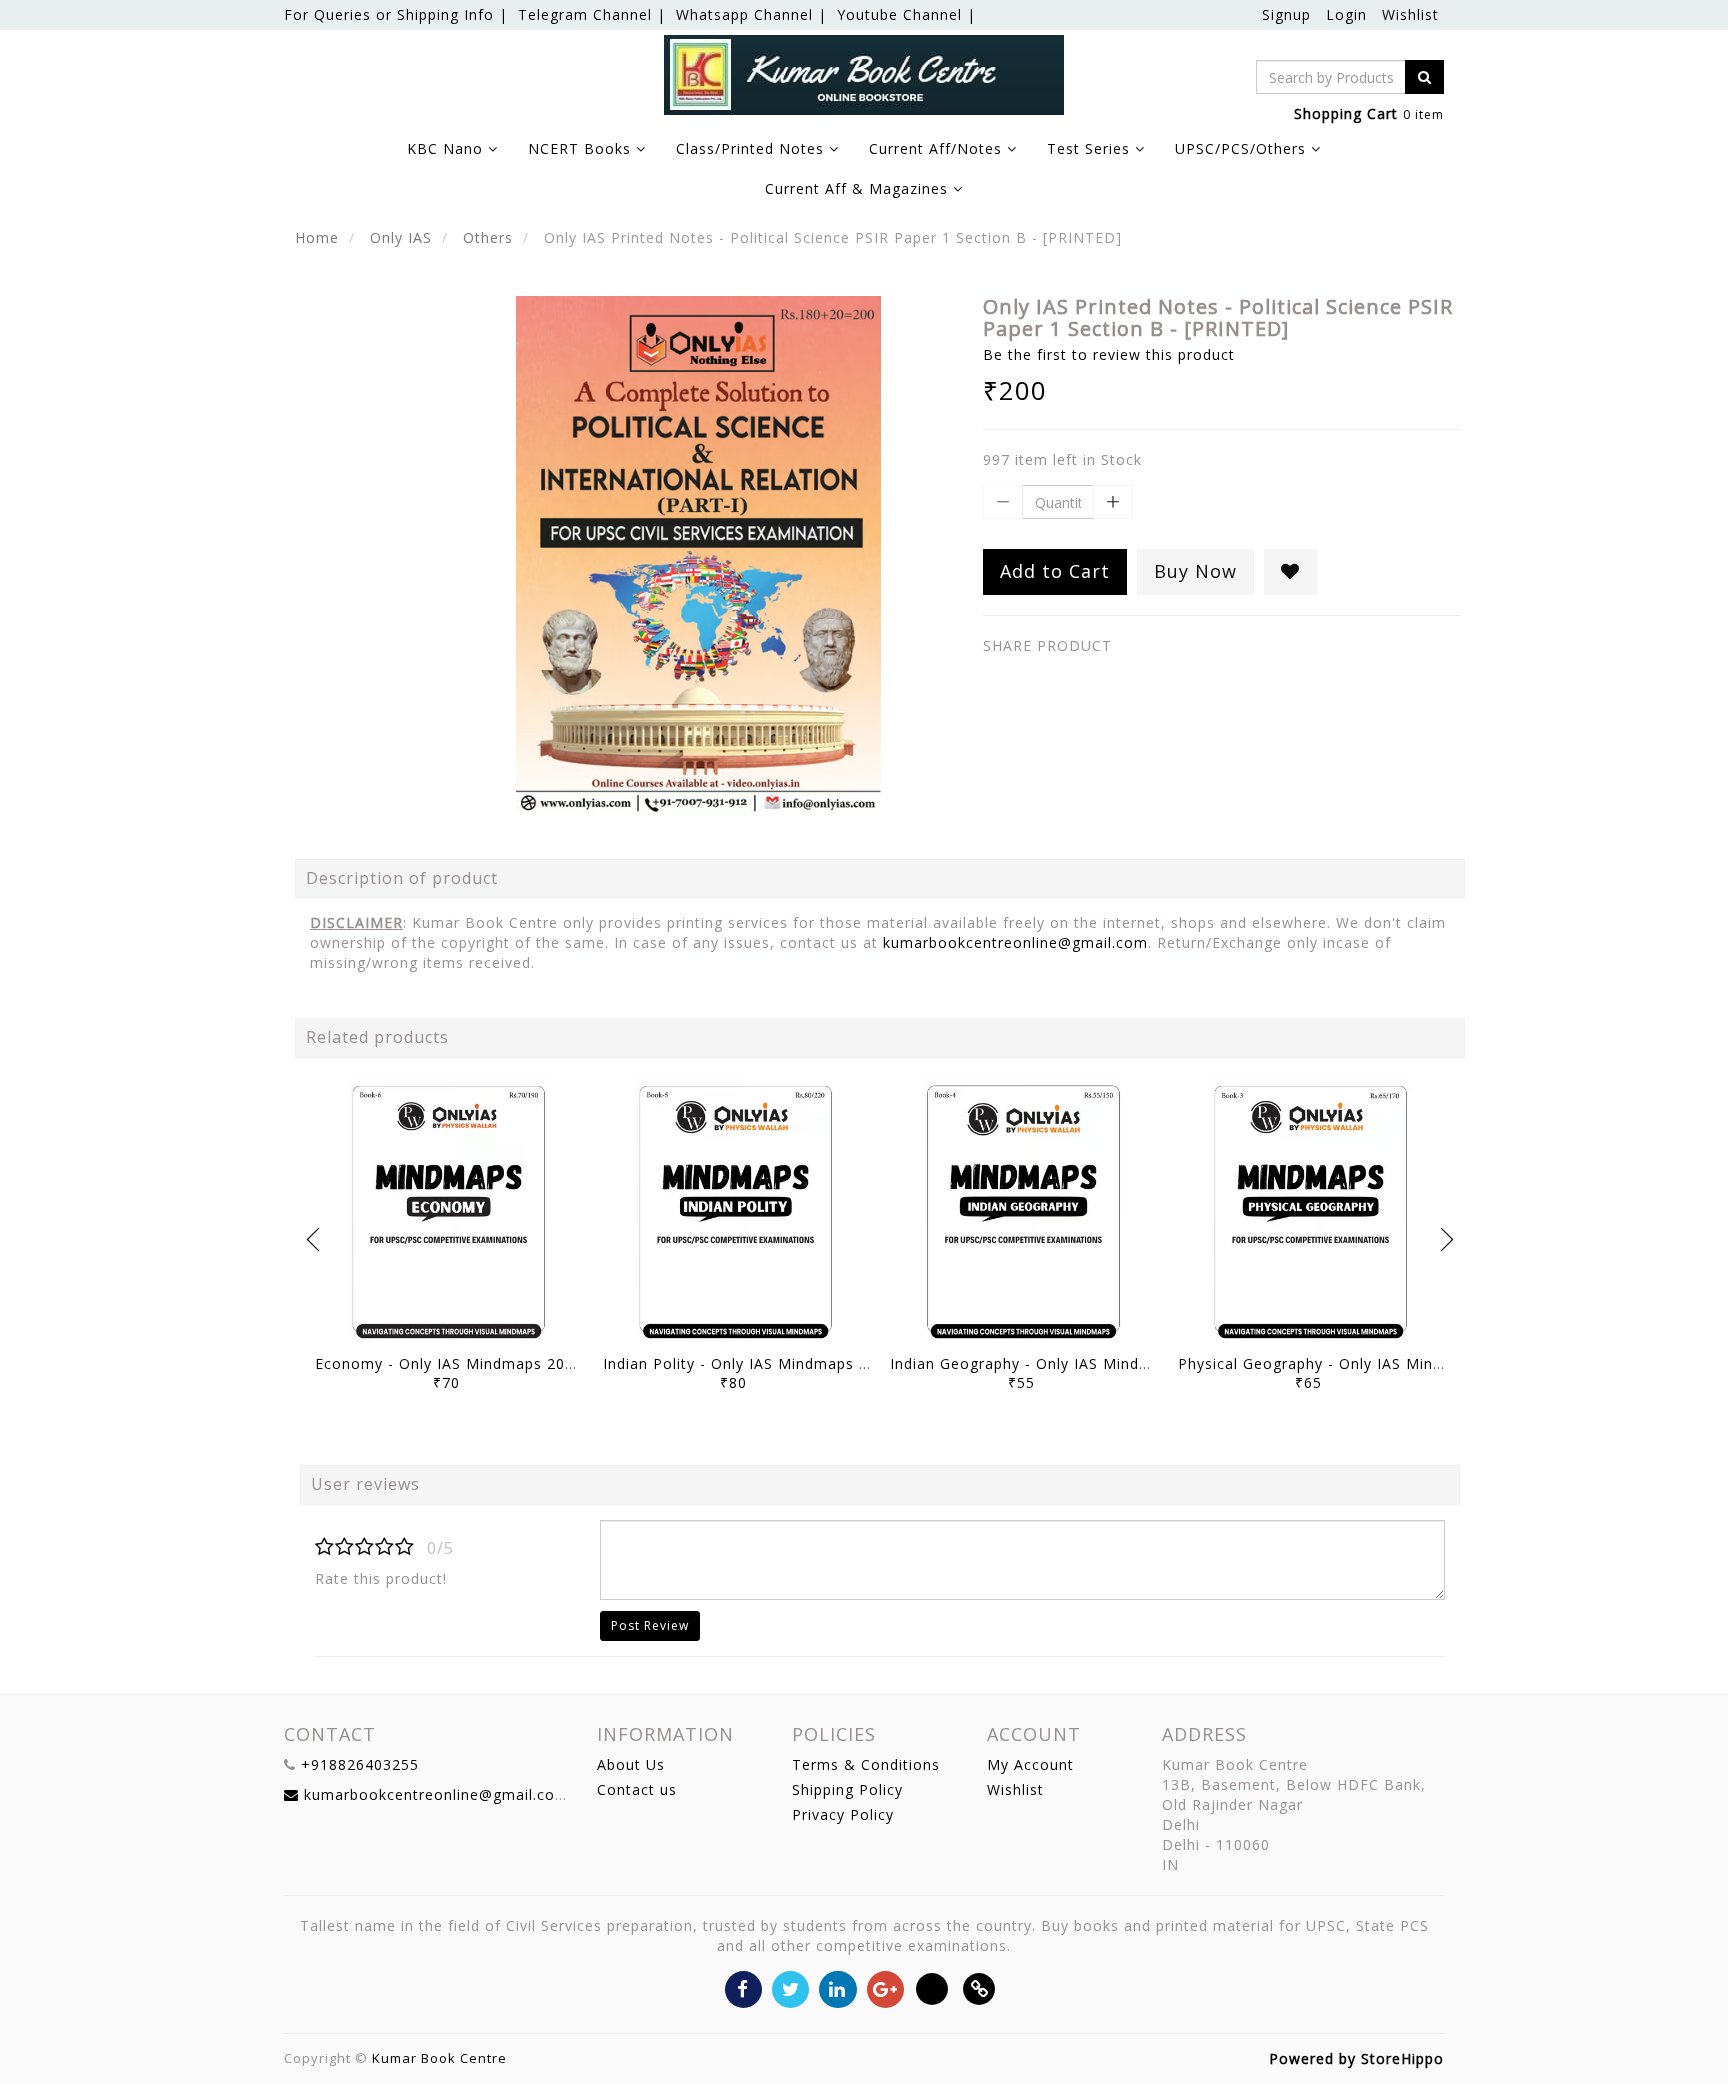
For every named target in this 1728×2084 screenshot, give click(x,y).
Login (1346, 14)
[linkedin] (837, 1987)
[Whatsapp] (932, 1987)
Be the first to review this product (1109, 354)
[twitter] (790, 1987)
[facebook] (743, 1987)
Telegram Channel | (592, 14)
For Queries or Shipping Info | (396, 14)
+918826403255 (360, 1764)
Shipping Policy (847, 1789)
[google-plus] (885, 1987)
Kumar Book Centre (439, 2058)
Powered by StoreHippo (1356, 2058)
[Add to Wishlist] (1290, 572)
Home (317, 237)
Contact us (637, 1789)
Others (488, 237)
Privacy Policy (843, 1814)
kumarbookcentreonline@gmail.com (1015, 942)
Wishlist (1410, 14)
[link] (979, 1987)
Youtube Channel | (906, 14)
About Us (631, 1764)
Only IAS (401, 237)
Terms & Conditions (866, 1764)
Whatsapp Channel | (751, 14)
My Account (1030, 1764)
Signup (1286, 14)
